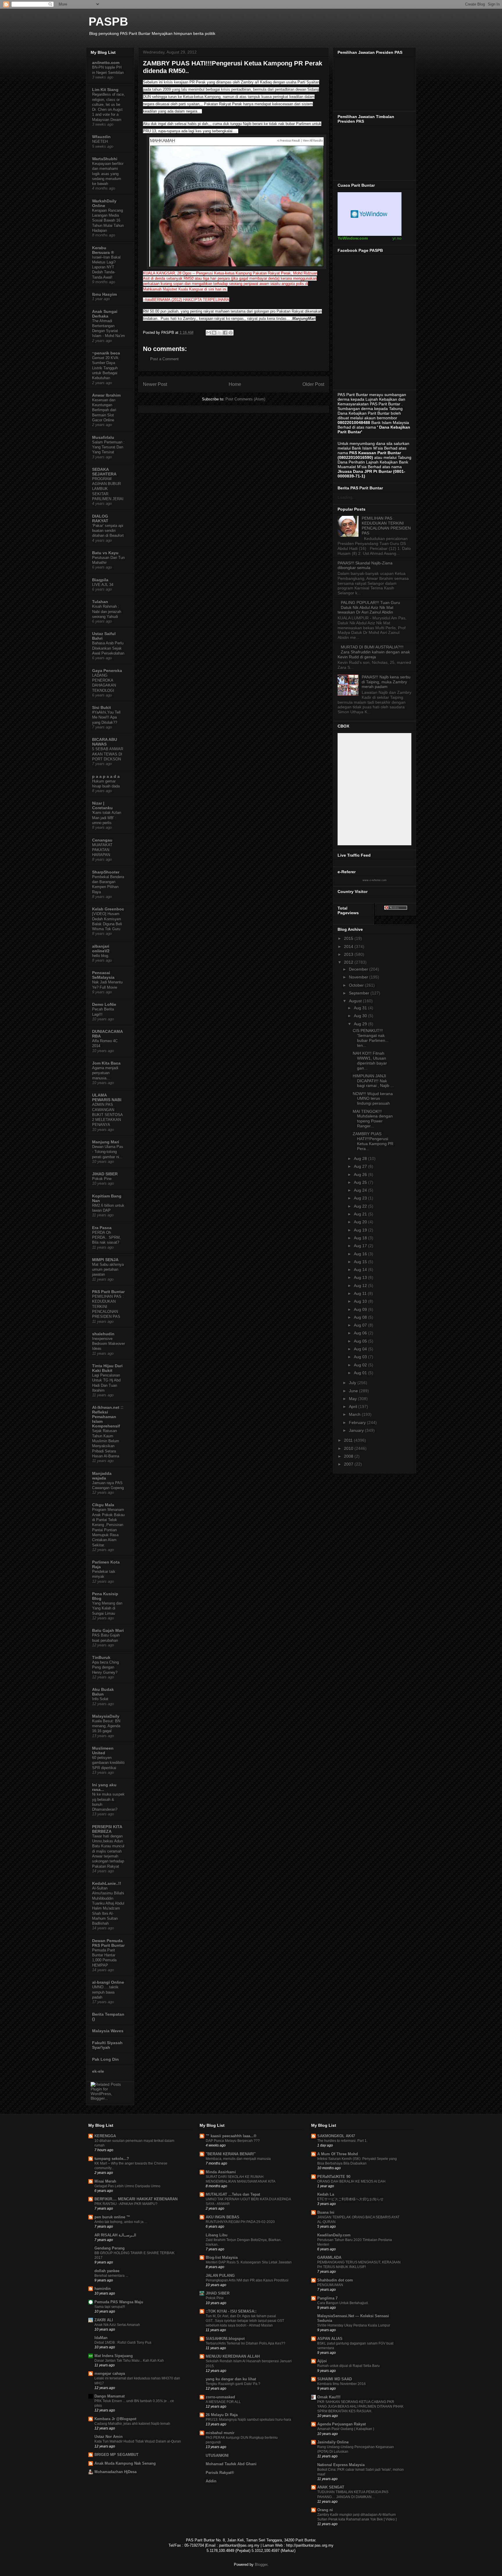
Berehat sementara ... (111, 2276)
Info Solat (100, 1699)
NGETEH (100, 141)
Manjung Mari (106, 1142)
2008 (349, 1456)
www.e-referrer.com (375, 880)
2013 (349, 954)
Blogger (261, 2565)
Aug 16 (361, 1254)
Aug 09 (361, 1309)
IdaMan (101, 2338)
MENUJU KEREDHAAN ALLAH (233, 2356)
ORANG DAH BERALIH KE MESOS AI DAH (351, 2181)
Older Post (313, 384)
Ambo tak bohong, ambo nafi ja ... (121, 2222)
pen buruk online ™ (112, 2217)
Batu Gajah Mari (108, 1630)
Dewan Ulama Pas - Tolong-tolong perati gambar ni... (108, 1152)
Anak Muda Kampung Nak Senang (125, 2463)
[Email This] (209, 333)
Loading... (347, 497)
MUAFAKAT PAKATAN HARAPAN (102, 850)
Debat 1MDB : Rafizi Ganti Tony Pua (123, 2343)
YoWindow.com (353, 238)
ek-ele (98, 2071)
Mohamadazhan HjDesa (115, 2472)
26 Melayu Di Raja (222, 2415)
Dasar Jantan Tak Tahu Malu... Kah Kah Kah (129, 2361)
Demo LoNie (104, 1004)
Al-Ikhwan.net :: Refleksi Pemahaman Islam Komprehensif (108, 1417)
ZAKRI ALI (104, 2320)
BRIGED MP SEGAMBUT (116, 2455)
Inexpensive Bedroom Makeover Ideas (109, 1344)
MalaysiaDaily (106, 1716)
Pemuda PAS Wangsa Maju (119, 2302)
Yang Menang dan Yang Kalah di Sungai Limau (107, 1608)
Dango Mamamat (110, 2396)
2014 (349, 946)
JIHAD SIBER (105, 1174)
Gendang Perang (110, 2248)
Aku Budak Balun (103, 1692)
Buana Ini (326, 2212)
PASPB (108, 22)
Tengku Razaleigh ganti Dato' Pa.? (233, 2384)
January (357, 1430)
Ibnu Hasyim (104, 294)
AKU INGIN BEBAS (223, 2217)
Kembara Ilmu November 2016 (341, 2384)
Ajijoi (322, 2361)
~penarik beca (106, 353)
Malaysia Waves (108, 2031)
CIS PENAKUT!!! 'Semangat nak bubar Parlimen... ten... (371, 1038)
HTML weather (370, 214)
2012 (349, 962)
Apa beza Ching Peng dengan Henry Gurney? (105, 1667)
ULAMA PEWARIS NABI (107, 1097)
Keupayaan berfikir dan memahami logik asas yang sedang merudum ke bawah (108, 174)
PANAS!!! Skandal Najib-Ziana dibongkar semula (365, 565)
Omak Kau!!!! (329, 2397)
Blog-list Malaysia (222, 2257)
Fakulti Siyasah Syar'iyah (107, 2045)
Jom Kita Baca (106, 1063)
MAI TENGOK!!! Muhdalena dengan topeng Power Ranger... (373, 1119)
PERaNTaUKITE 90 (334, 2177)
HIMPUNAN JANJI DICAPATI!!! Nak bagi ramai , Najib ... (373, 1081)
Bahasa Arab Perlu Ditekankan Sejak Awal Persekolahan (108, 648)
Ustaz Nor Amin (109, 2437)
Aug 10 (361, 1301)
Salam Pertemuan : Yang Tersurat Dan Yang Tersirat (108, 447)
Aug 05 (361, 1341)
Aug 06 (361, 1333)
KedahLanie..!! (107, 1883)
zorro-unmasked (220, 2397)
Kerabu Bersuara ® (103, 250)
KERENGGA (105, 2136)
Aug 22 (361, 1206)
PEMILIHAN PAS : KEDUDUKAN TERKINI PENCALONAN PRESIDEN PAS (386, 525)
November (359, 977)
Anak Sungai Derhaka (105, 314)
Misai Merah (105, 2181)
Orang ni (325, 2510)
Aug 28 (361, 1158)
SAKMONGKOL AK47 (336, 2136)
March (355, 1414)
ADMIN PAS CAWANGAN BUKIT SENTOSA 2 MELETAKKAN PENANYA (107, 1115)
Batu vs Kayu (105, 553)
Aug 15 (361, 1262)
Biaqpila (100, 580)
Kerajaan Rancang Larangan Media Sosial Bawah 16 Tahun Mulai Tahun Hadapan (108, 220)
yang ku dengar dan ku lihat (231, 2379)
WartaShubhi (105, 159)
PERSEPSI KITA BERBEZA (107, 1829)
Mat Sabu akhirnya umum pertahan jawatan (108, 1270)
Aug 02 (361, 1365)
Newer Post (155, 384)
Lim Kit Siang (105, 90)
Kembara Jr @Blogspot (115, 2419)
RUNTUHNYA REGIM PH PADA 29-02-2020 (240, 2222)
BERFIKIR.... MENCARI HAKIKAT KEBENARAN (136, 2199)
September (360, 993)
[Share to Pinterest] (231, 333)
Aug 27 (361, 1166)
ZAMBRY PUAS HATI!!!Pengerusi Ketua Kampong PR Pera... (373, 1141)
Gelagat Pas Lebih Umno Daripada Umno (127, 2186)
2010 (349, 1448)
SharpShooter (106, 872)
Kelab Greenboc (108, 909)
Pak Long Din (105, 2059)
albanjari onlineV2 (101, 949)
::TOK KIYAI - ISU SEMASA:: (231, 2311)
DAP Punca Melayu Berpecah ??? (233, 2141)
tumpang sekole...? (112, 2159)
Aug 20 (361, 1222)
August (356, 1001)
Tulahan (100, 602)
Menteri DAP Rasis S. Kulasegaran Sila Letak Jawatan (249, 2262)
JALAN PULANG (220, 2275)
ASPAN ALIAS (330, 2339)
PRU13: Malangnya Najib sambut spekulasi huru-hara (248, 2420)
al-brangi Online (108, 1982)
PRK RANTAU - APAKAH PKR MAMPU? (126, 2204)
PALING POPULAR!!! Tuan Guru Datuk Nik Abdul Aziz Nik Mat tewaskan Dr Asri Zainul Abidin (369, 607)
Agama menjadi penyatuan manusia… (105, 1073)
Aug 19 (361, 1230)
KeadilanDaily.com (334, 2235)
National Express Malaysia (341, 2465)
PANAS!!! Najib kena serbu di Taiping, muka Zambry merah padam (386, 682)
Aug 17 (361, 1246)
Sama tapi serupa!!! (110, 2307)
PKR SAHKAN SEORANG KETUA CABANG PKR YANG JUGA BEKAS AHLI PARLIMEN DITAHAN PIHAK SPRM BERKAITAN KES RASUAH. (360, 2406)
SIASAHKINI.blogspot (225, 2339)
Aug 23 (361, 1198)
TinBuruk (101, 1657)
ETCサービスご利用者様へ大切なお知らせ (350, 2199)
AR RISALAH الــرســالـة (115, 2235)
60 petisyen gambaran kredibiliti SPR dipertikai (108, 1763)
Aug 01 (361, 1373)
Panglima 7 (327, 2298)
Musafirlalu (103, 437)
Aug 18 (361, 1238)
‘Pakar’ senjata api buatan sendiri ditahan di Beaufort (108, 531)
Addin (211, 2481)
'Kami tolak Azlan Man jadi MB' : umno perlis (107, 818)
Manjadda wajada (102, 1476)
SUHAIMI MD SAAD (335, 2379)
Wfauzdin (101, 137)
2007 (349, 1464)
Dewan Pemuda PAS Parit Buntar (108, 1943)
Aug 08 (361, 1317)
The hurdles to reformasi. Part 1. (342, 2141)
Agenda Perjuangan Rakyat (341, 2424)
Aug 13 (361, 1277)
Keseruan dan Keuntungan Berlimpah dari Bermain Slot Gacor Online (104, 410)
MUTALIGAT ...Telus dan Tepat (233, 2194)
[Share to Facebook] (225, 333)
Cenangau (102, 840)
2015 (349, 938)
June (354, 1391)
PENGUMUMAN (330, 2285)
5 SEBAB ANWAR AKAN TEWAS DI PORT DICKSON (108, 754)
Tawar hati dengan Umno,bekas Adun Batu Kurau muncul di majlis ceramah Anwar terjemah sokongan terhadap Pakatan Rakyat (108, 1851)
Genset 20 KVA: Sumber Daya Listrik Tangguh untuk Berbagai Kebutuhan (106, 368)
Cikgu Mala (103, 1505)
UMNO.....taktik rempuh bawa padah (105, 1992)
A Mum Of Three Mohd (338, 2154)
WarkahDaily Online (104, 203)
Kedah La (326, 2194)
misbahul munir (220, 2433)
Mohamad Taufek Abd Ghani (231, 2464)
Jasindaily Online (333, 2442)
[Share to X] (220, 333)
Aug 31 (361, 1008)
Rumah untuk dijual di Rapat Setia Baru (348, 2366)
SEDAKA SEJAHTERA (104, 472)
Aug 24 (361, 1190)
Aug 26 (361, 1174)
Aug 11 (361, 1293)
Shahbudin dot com (335, 2280)
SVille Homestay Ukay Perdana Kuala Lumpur (354, 2325)
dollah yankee (107, 2271)
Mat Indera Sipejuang (114, 2356)
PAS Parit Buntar (108, 1292)
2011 (349, 1440)
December (359, 969)
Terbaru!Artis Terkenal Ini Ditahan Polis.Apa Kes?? (245, 2343)
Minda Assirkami (221, 2172)
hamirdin (103, 2289)
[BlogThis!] (214, 333)
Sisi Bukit (102, 707)
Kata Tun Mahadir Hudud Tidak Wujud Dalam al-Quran (138, 2441)
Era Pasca (102, 1228)
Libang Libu (217, 2235)
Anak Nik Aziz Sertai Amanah (117, 2325)
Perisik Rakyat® (220, 2473)
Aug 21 (361, 1214)
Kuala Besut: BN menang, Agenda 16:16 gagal (106, 1726)
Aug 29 (361, 1024)
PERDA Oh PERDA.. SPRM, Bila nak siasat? (106, 1238)
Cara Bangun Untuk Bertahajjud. (343, 2303)
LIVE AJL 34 (103, 585)
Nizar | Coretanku (102, 805)
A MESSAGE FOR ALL (223, 2402)
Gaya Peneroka (107, 671)
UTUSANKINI (217, 2455)
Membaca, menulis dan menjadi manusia (238, 2159)
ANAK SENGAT (331, 2487)
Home (235, 384)
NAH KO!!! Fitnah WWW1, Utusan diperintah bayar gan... (370, 1060)
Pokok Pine (102, 1179)
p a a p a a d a (106, 776)
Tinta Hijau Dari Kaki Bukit (107, 1368)
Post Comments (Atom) (245, 399)
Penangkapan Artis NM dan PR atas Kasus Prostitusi (247, 2280)
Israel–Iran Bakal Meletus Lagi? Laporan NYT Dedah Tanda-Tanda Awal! (106, 267)
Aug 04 (361, 1349)
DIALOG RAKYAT (100, 518)
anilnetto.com (106, 63)
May (353, 1399)
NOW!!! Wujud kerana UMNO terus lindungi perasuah (373, 1099)
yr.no (397, 238)
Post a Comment (164, 359)
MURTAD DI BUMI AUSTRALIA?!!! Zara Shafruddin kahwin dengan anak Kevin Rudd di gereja (374, 652)
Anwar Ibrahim (106, 395)
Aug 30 (361, 1016)
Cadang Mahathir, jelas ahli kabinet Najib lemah (132, 2424)
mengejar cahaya (110, 2373)
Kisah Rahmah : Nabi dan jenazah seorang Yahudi (107, 612)
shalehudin (103, 1334)
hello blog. (101, 956)
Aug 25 (361, 1182)
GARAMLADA (329, 2257)
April (354, 1406)
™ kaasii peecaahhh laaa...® (231, 2136)
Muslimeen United (103, 1750)
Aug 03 (361, 1357)
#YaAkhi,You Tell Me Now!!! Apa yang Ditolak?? (106, 717)
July (353, 1383)
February (358, 1422)
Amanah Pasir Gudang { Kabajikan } (346, 2429)
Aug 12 (361, 1286)
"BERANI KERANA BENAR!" (231, 2154)
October (357, 985)
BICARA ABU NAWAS (105, 742)
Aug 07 (361, 1325)
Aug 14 (361, 1270)
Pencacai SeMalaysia (103, 975)
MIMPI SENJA (105, 1260)
